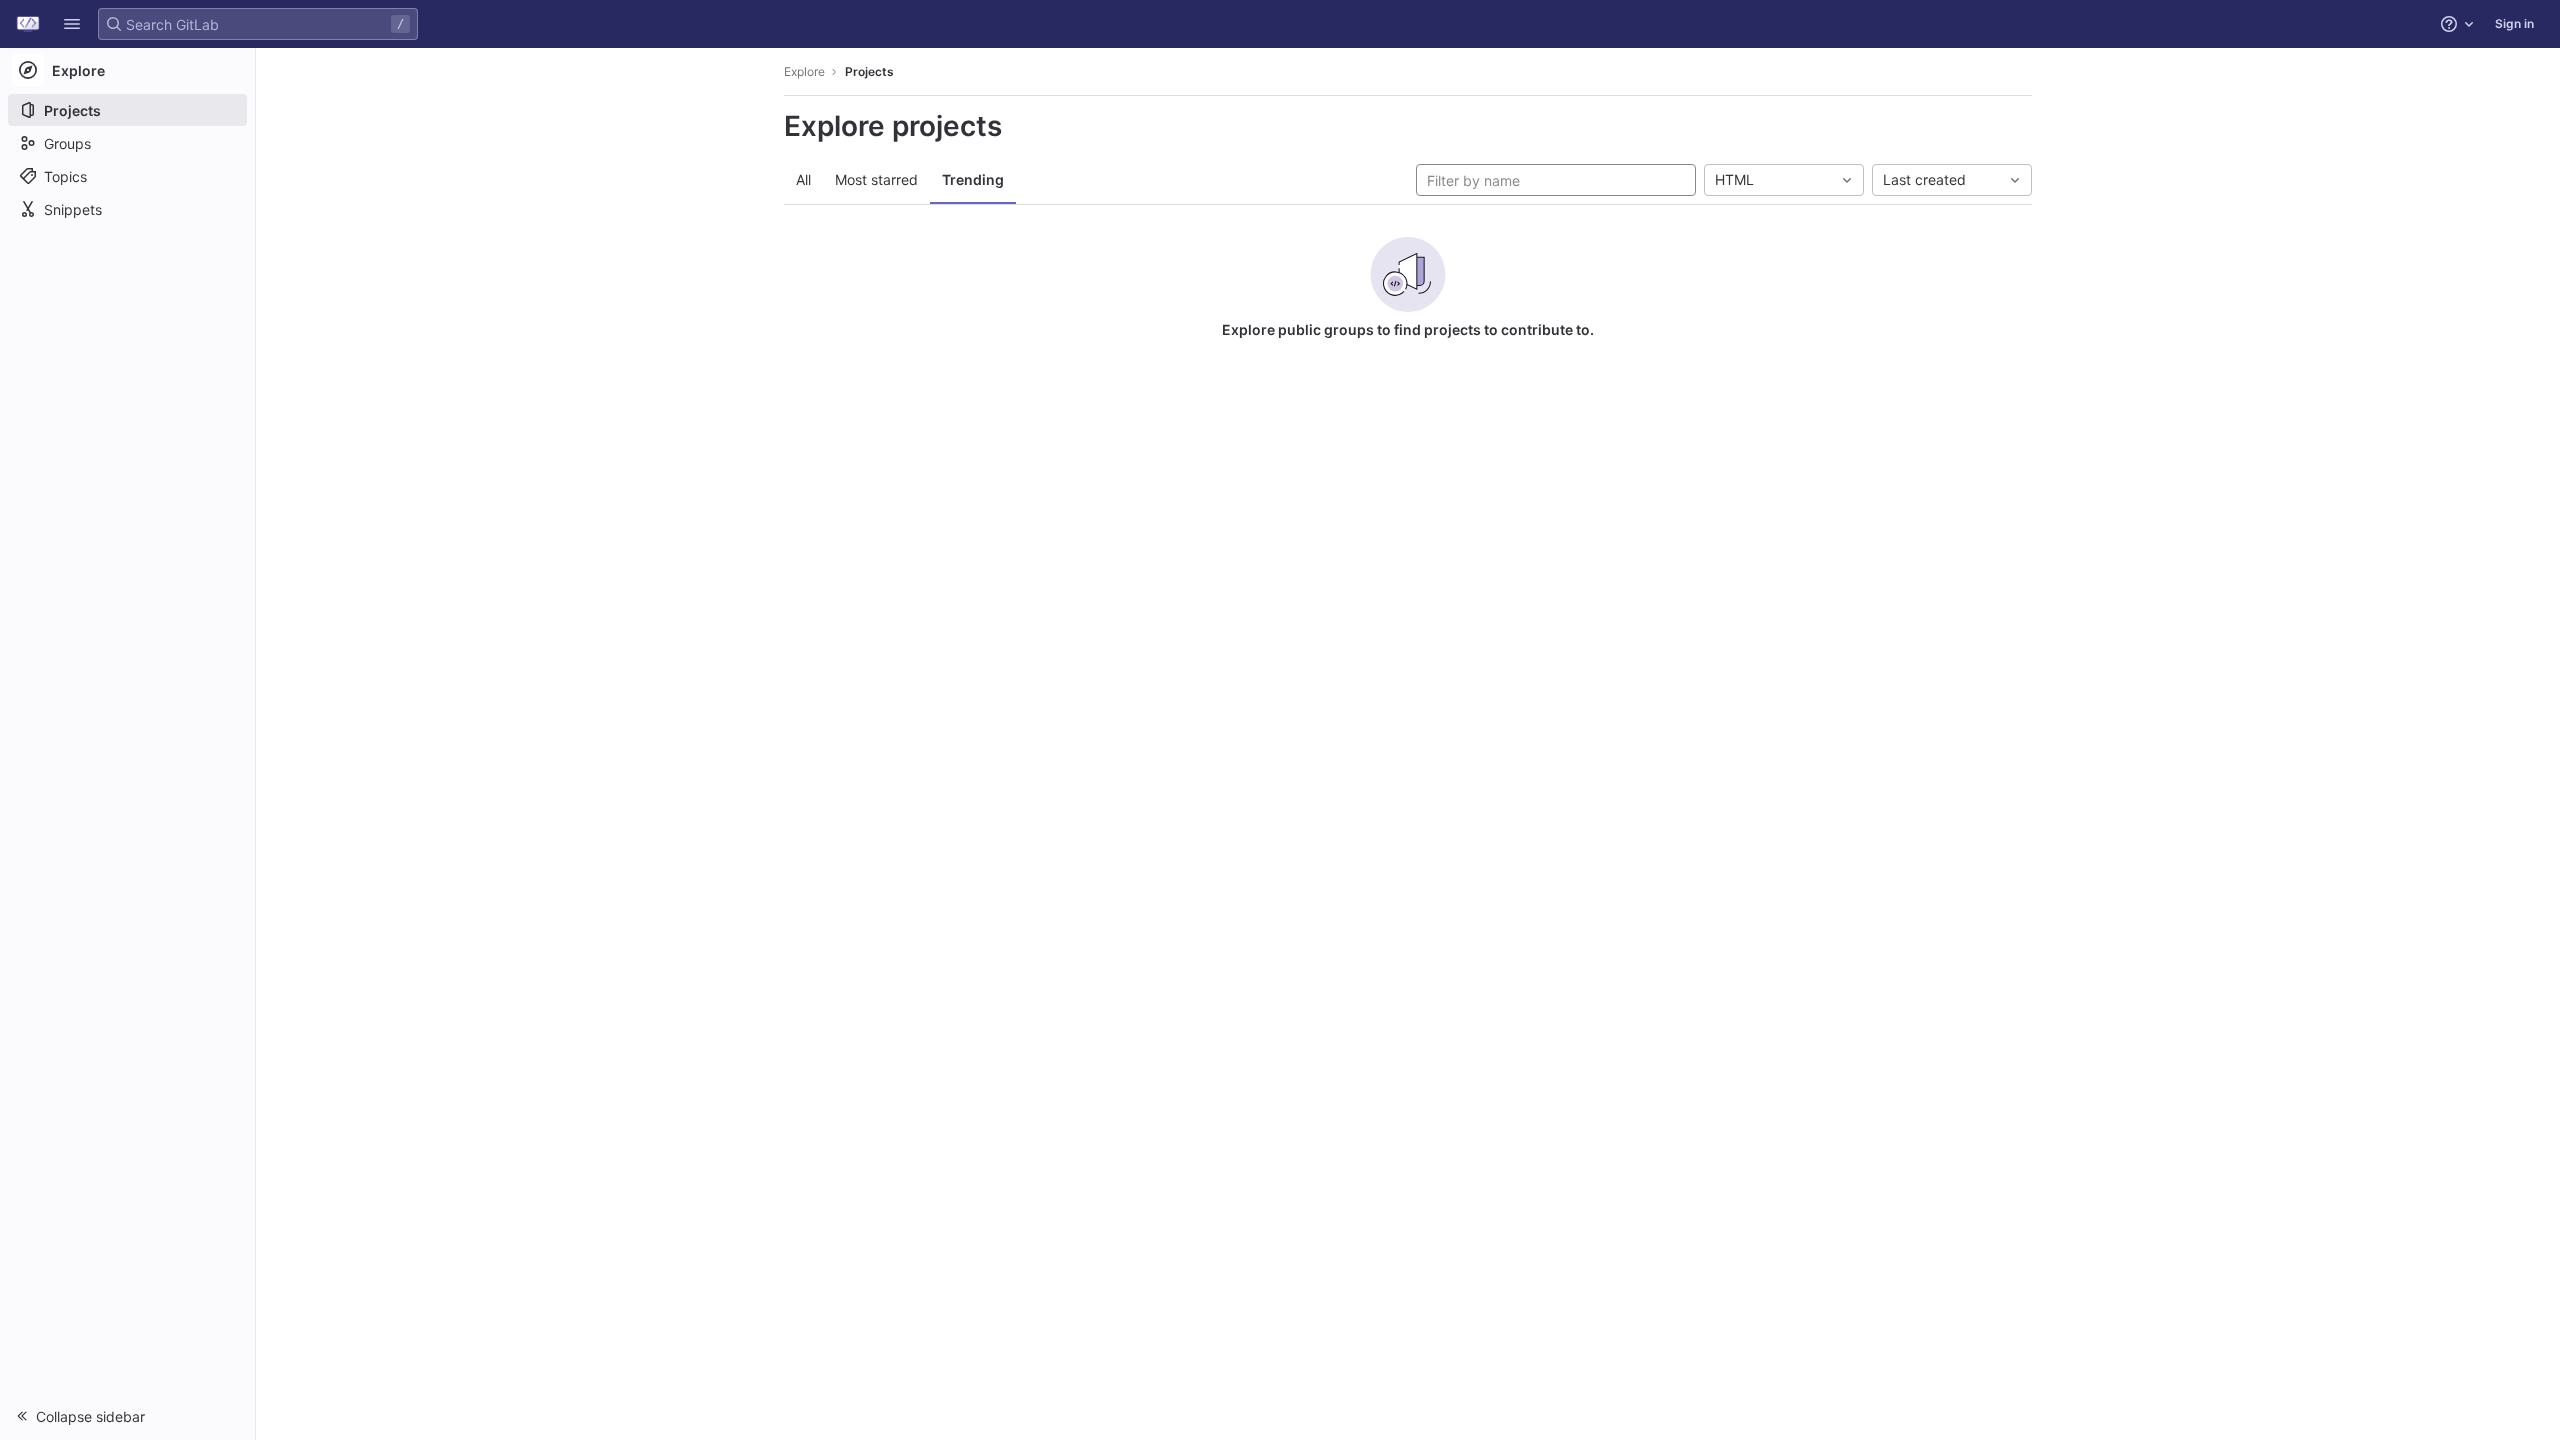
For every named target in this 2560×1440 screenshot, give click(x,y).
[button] (72, 24)
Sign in (2514, 23)
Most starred (876, 179)
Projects (869, 71)
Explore (804, 71)
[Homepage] (28, 24)
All (803, 179)
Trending (973, 179)
